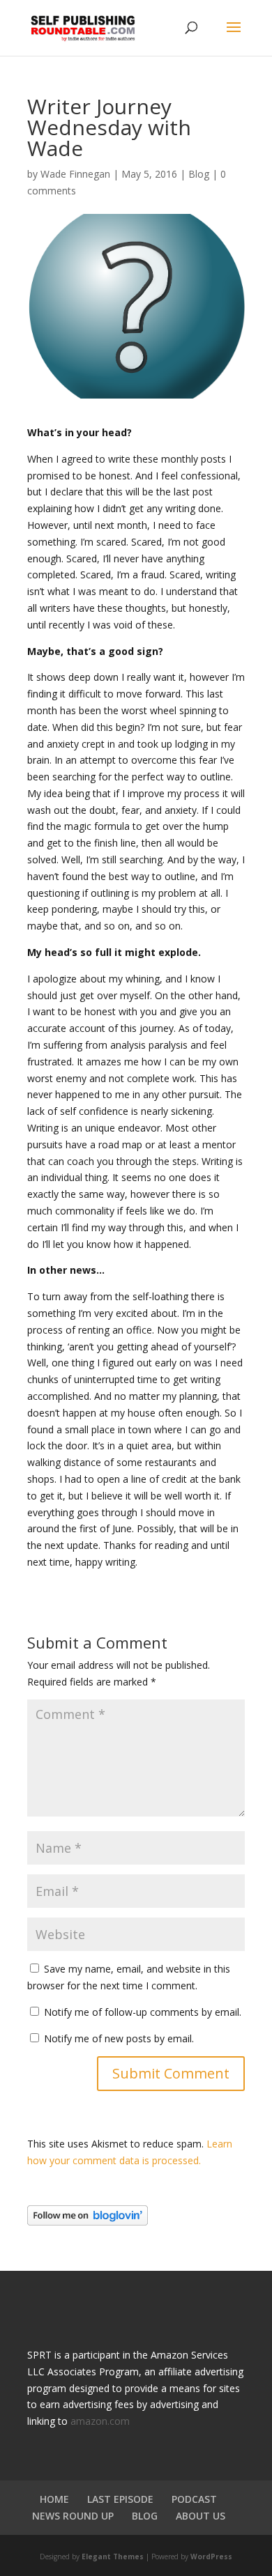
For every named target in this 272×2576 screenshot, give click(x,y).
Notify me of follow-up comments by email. (143, 2012)
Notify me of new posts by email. (119, 2038)
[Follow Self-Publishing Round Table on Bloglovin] (88, 2222)
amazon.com (100, 2421)
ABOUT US (201, 2516)
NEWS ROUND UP (73, 2516)
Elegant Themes (113, 2556)
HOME (54, 2499)
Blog (199, 174)
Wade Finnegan (75, 174)
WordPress (211, 2556)
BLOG (145, 2516)
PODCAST (194, 2499)
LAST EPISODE (120, 2499)
